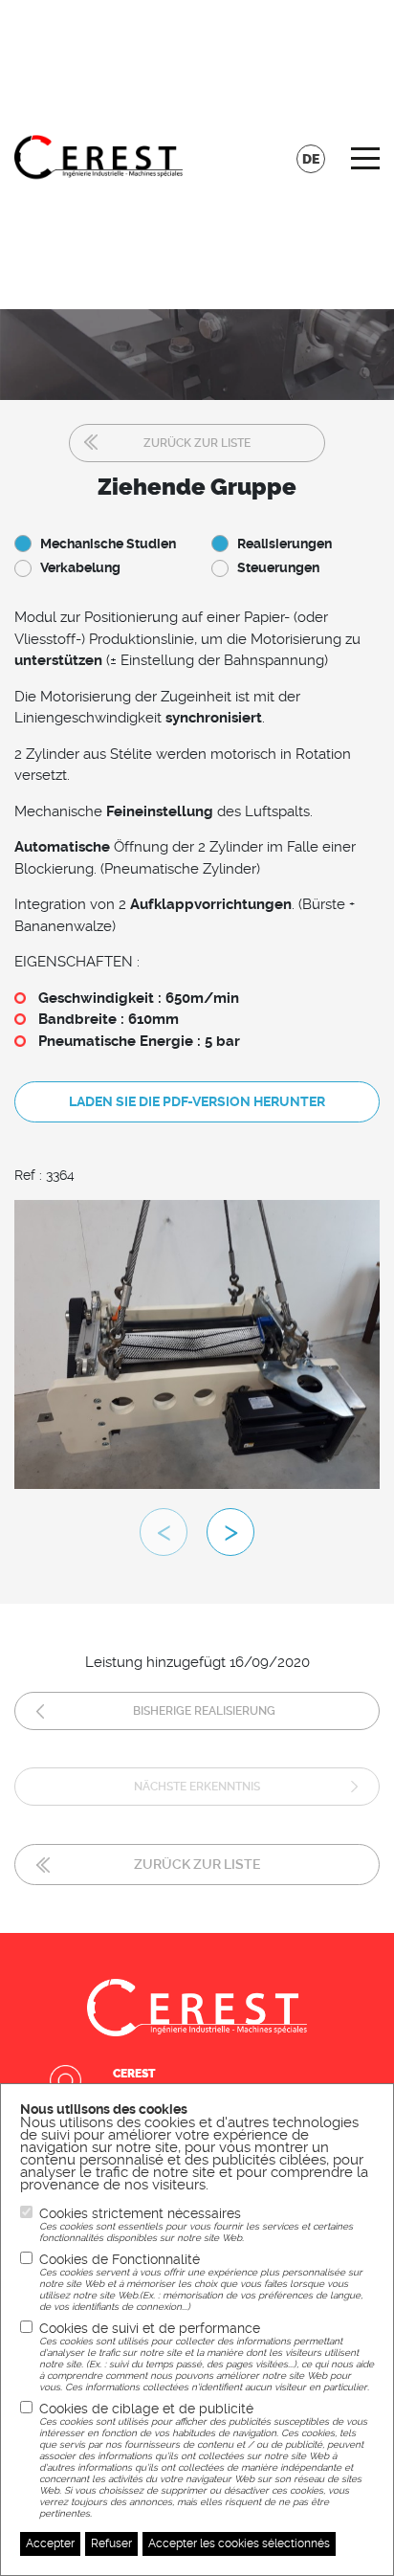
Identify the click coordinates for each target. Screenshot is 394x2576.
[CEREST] (98, 155)
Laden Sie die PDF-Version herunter (197, 1101)
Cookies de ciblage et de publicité (203, 2460)
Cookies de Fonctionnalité (201, 2282)
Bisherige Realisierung (204, 1711)
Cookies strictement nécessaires (196, 2224)
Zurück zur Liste (197, 443)
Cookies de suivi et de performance (207, 2356)
